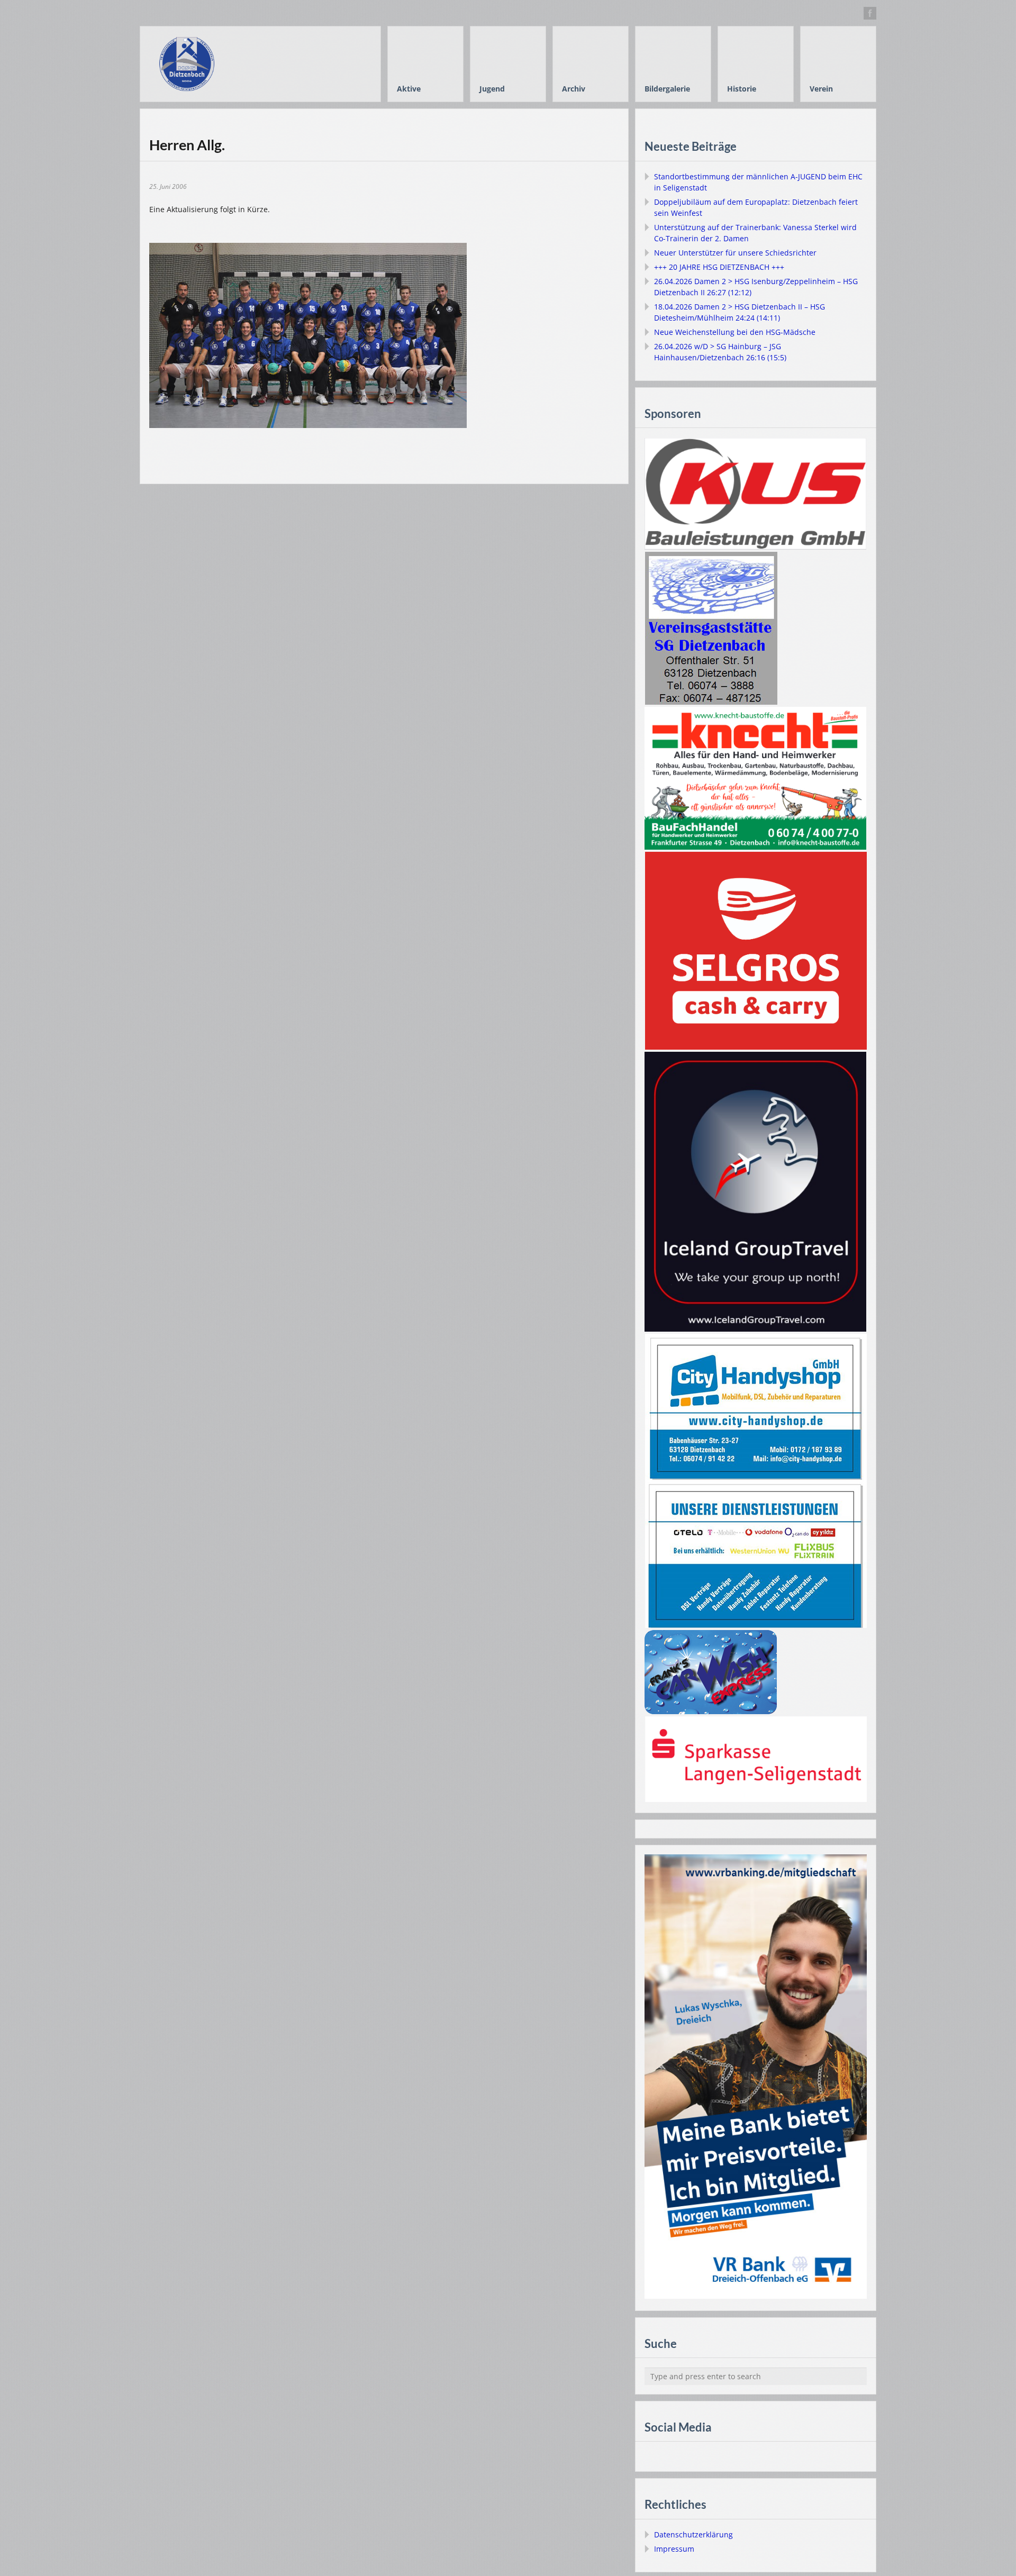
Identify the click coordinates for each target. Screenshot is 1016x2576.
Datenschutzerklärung (693, 2534)
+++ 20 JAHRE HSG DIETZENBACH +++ (719, 267)
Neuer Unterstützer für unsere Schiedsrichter (735, 253)
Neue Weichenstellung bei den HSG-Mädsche (735, 332)
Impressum (674, 2549)
